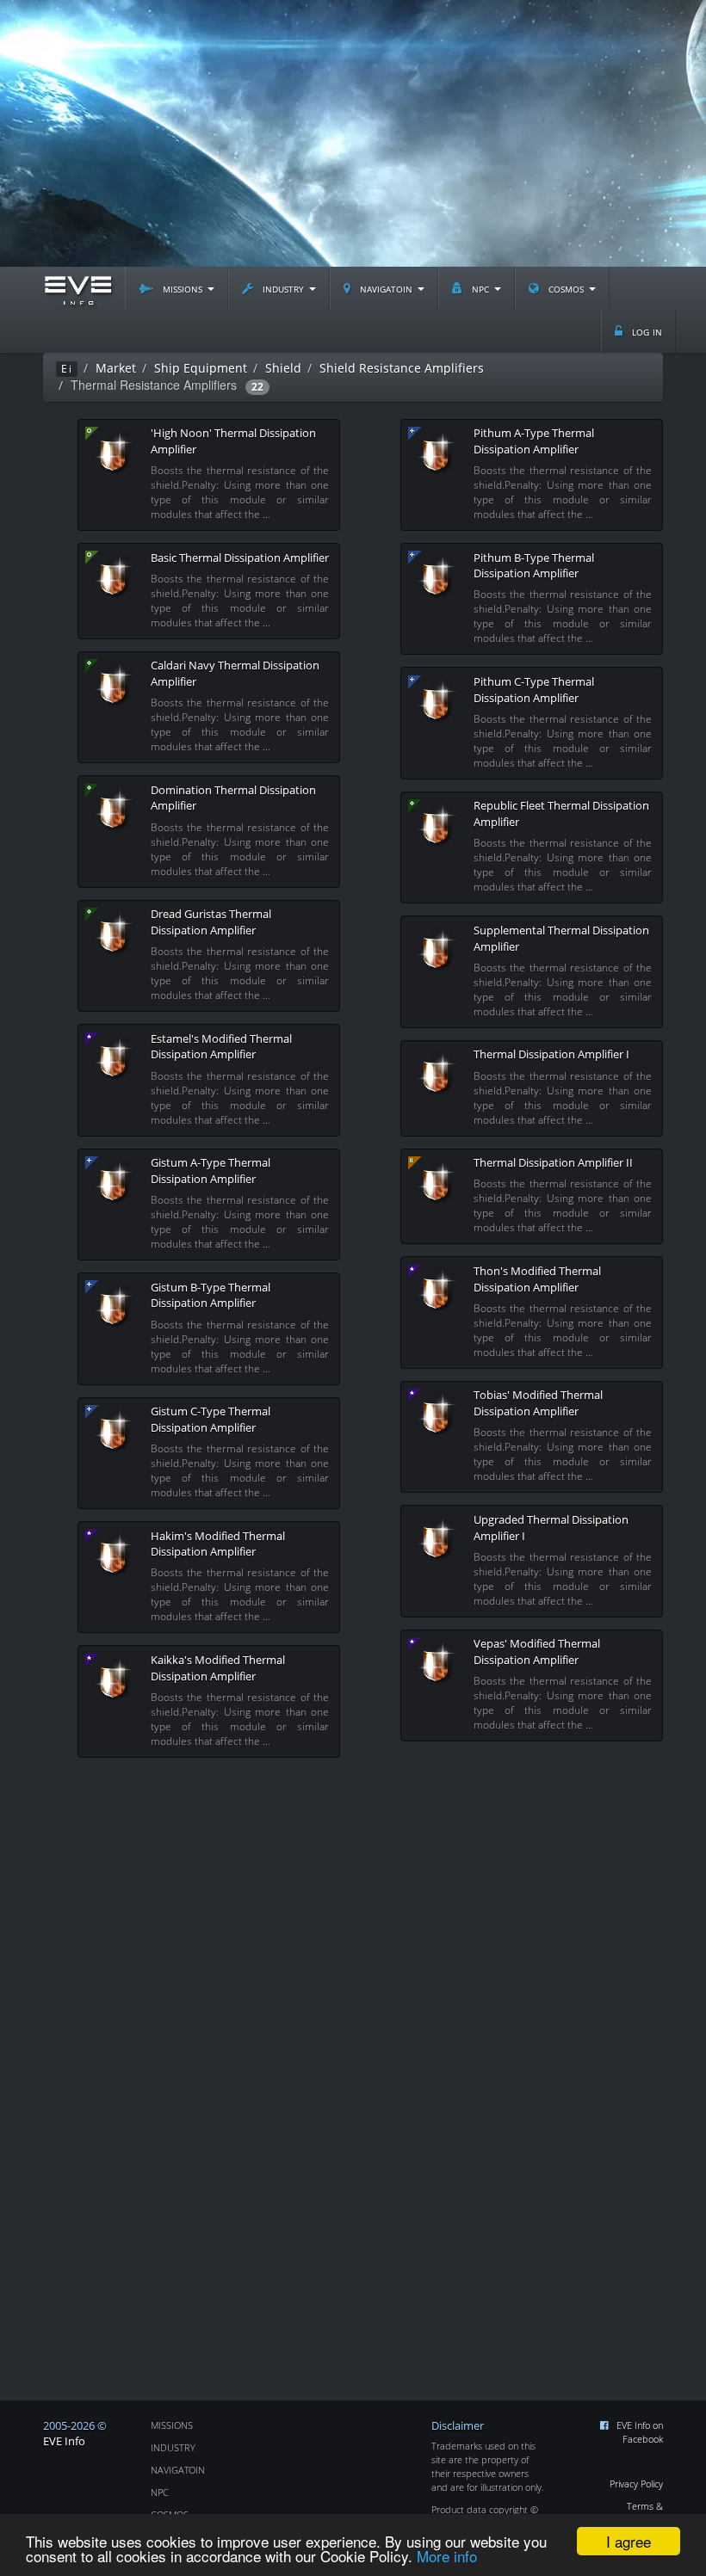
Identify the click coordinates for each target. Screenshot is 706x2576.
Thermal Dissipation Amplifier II (553, 1162)
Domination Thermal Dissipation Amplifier (233, 798)
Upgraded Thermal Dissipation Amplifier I (551, 1528)
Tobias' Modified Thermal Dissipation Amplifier (538, 1403)
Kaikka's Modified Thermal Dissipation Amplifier (218, 1668)
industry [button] (283, 288)
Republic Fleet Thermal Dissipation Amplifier (561, 813)
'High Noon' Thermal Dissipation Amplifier (233, 441)
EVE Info (64, 2441)
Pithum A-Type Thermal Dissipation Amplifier (534, 441)
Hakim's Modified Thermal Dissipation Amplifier (218, 1544)
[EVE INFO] (77, 288)
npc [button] (480, 288)
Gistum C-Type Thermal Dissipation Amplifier (211, 1419)
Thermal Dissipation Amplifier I (551, 1054)
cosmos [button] (566, 288)
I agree (629, 2541)
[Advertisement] (353, 133)
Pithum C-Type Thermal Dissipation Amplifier (534, 690)
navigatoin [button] (386, 288)
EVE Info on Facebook (640, 2432)
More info (447, 2556)
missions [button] (183, 288)
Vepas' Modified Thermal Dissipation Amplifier (537, 1652)
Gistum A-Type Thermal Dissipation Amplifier (211, 1171)
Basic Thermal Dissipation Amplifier (240, 558)
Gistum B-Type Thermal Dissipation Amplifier (211, 1295)
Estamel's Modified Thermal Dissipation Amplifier (221, 1047)
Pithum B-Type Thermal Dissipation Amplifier (534, 566)
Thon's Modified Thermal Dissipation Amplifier (537, 1279)
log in (645, 331)
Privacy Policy (636, 2484)
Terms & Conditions (641, 2513)
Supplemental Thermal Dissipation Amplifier (561, 938)
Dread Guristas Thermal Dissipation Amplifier (211, 922)
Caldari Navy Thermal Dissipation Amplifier (235, 673)
